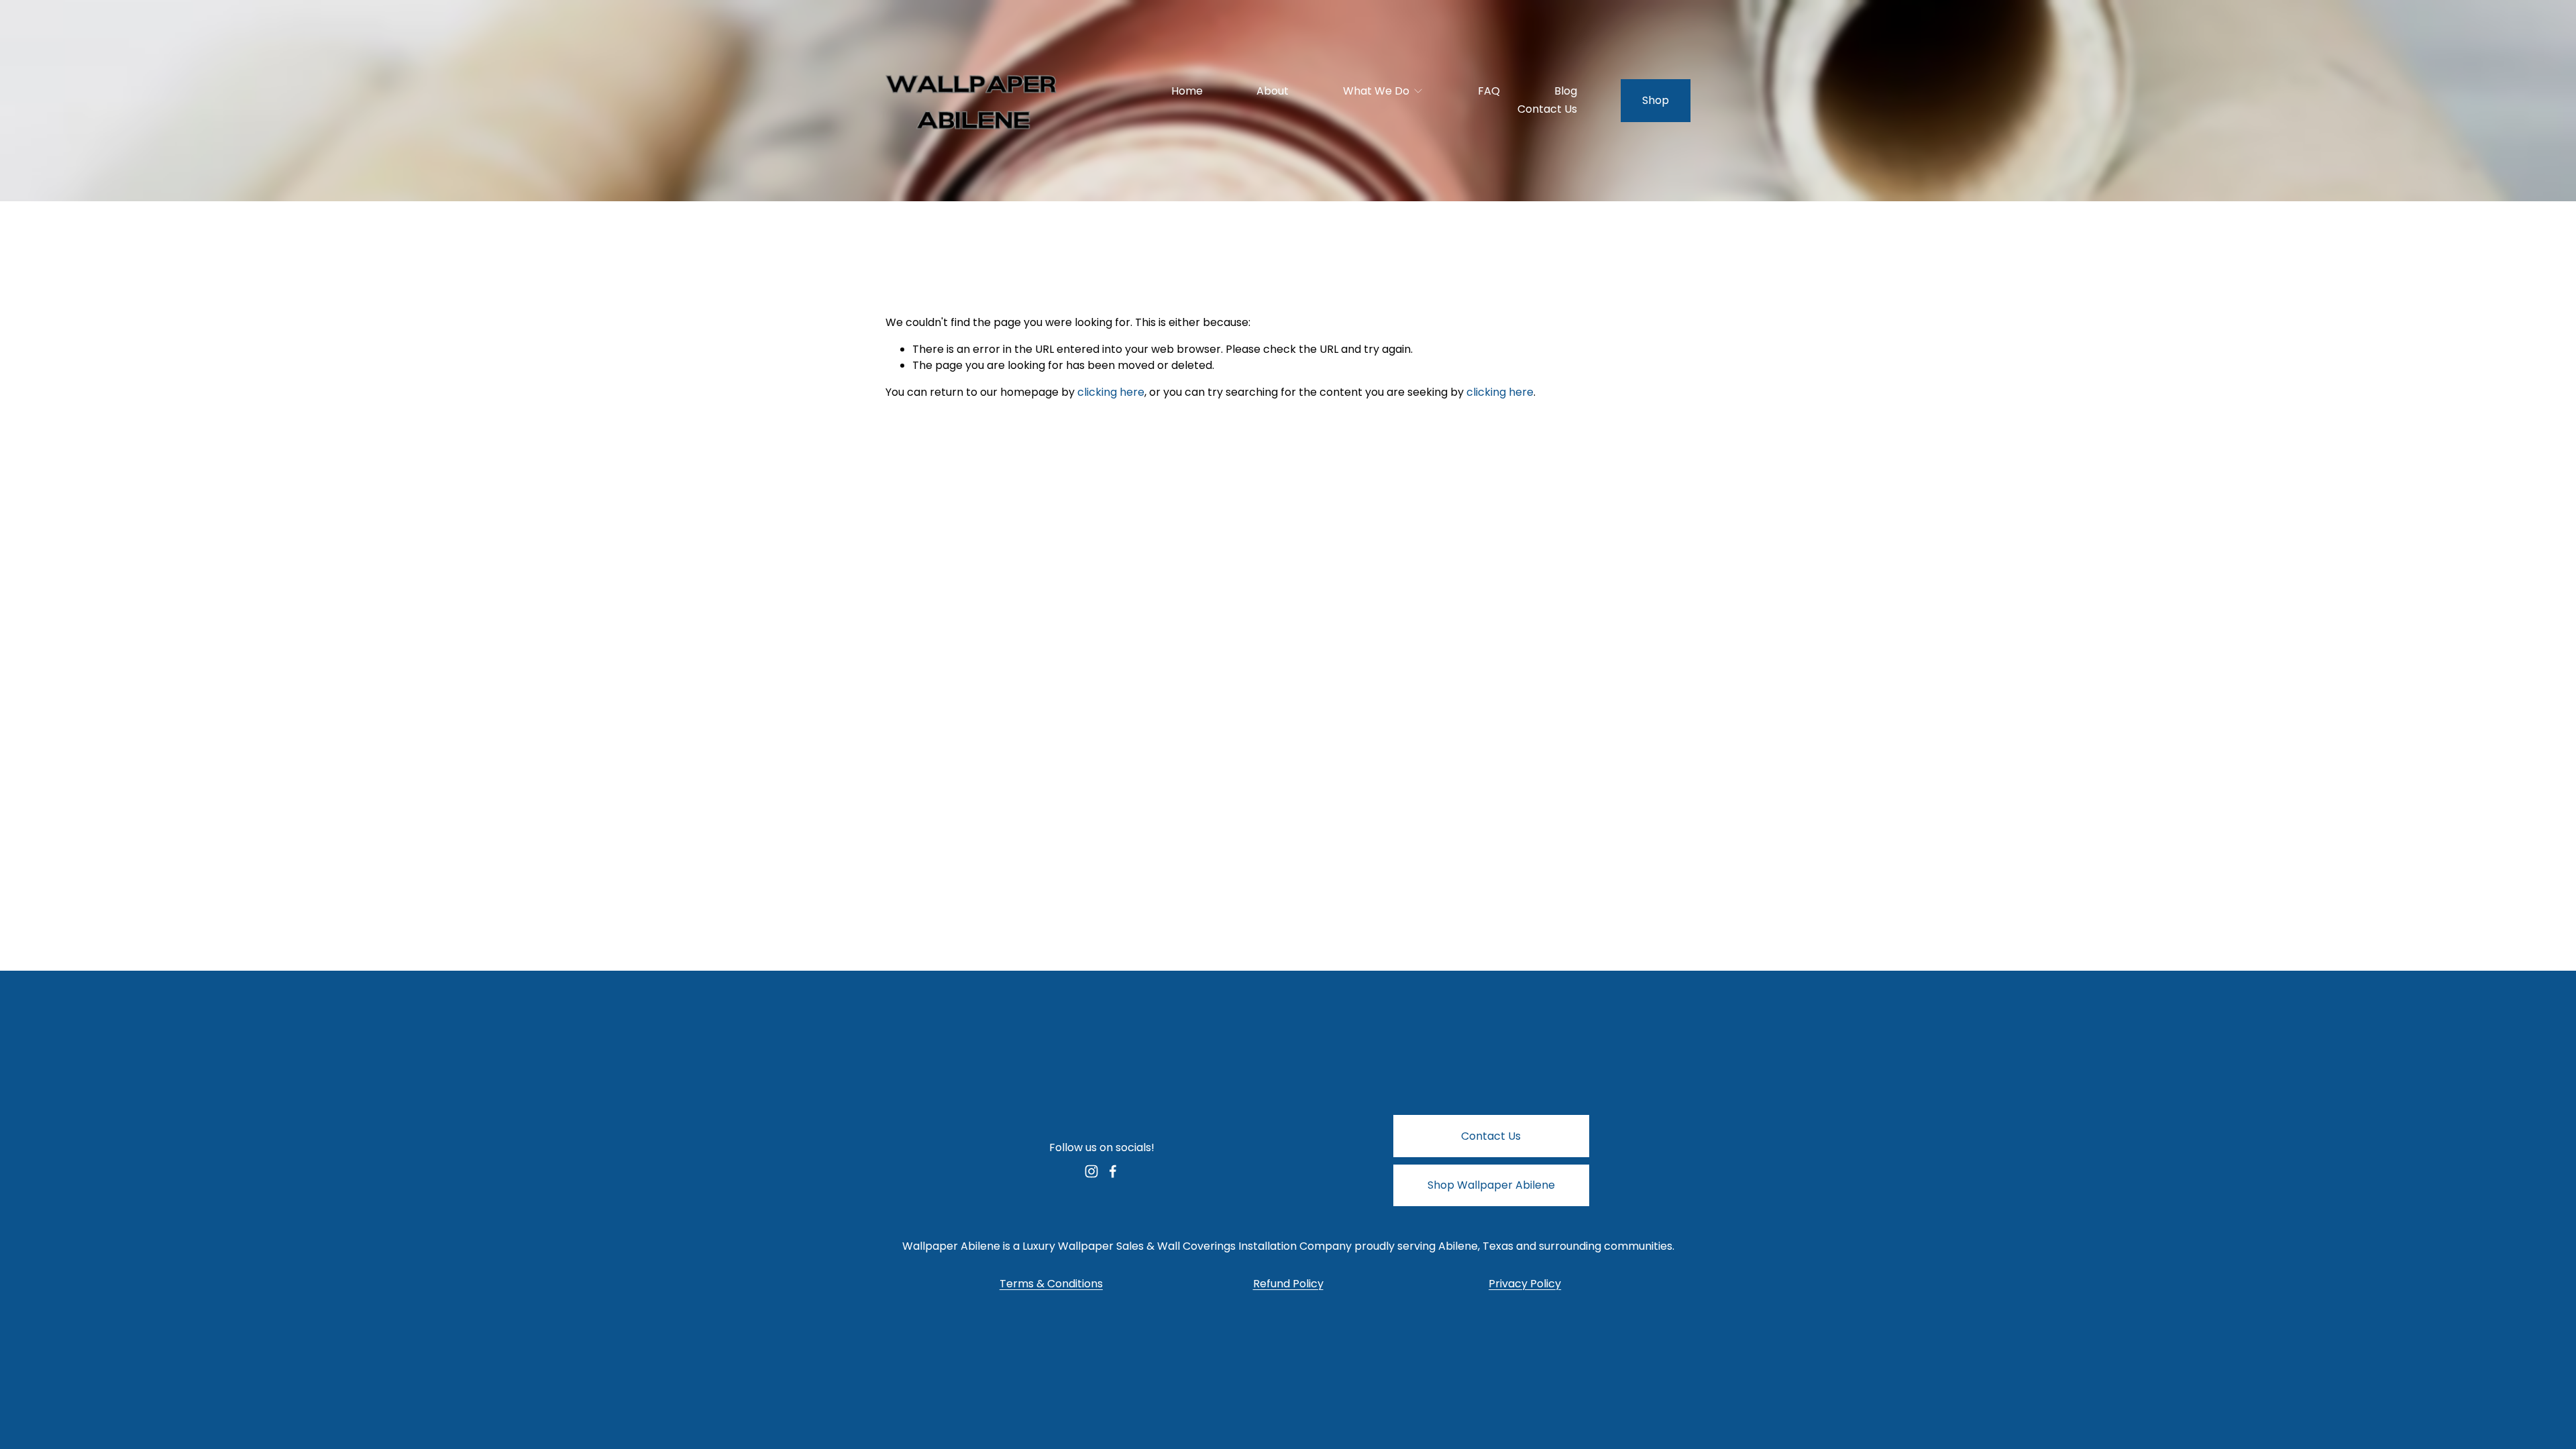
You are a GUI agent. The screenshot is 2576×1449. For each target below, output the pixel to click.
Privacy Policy (1525, 1284)
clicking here (1111, 392)
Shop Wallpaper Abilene (1491, 1185)
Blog (1566, 91)
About (1273, 91)
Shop (1656, 100)
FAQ (1489, 91)
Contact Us (1547, 109)
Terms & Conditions (1051, 1284)
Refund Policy (1288, 1284)
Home (1187, 91)
